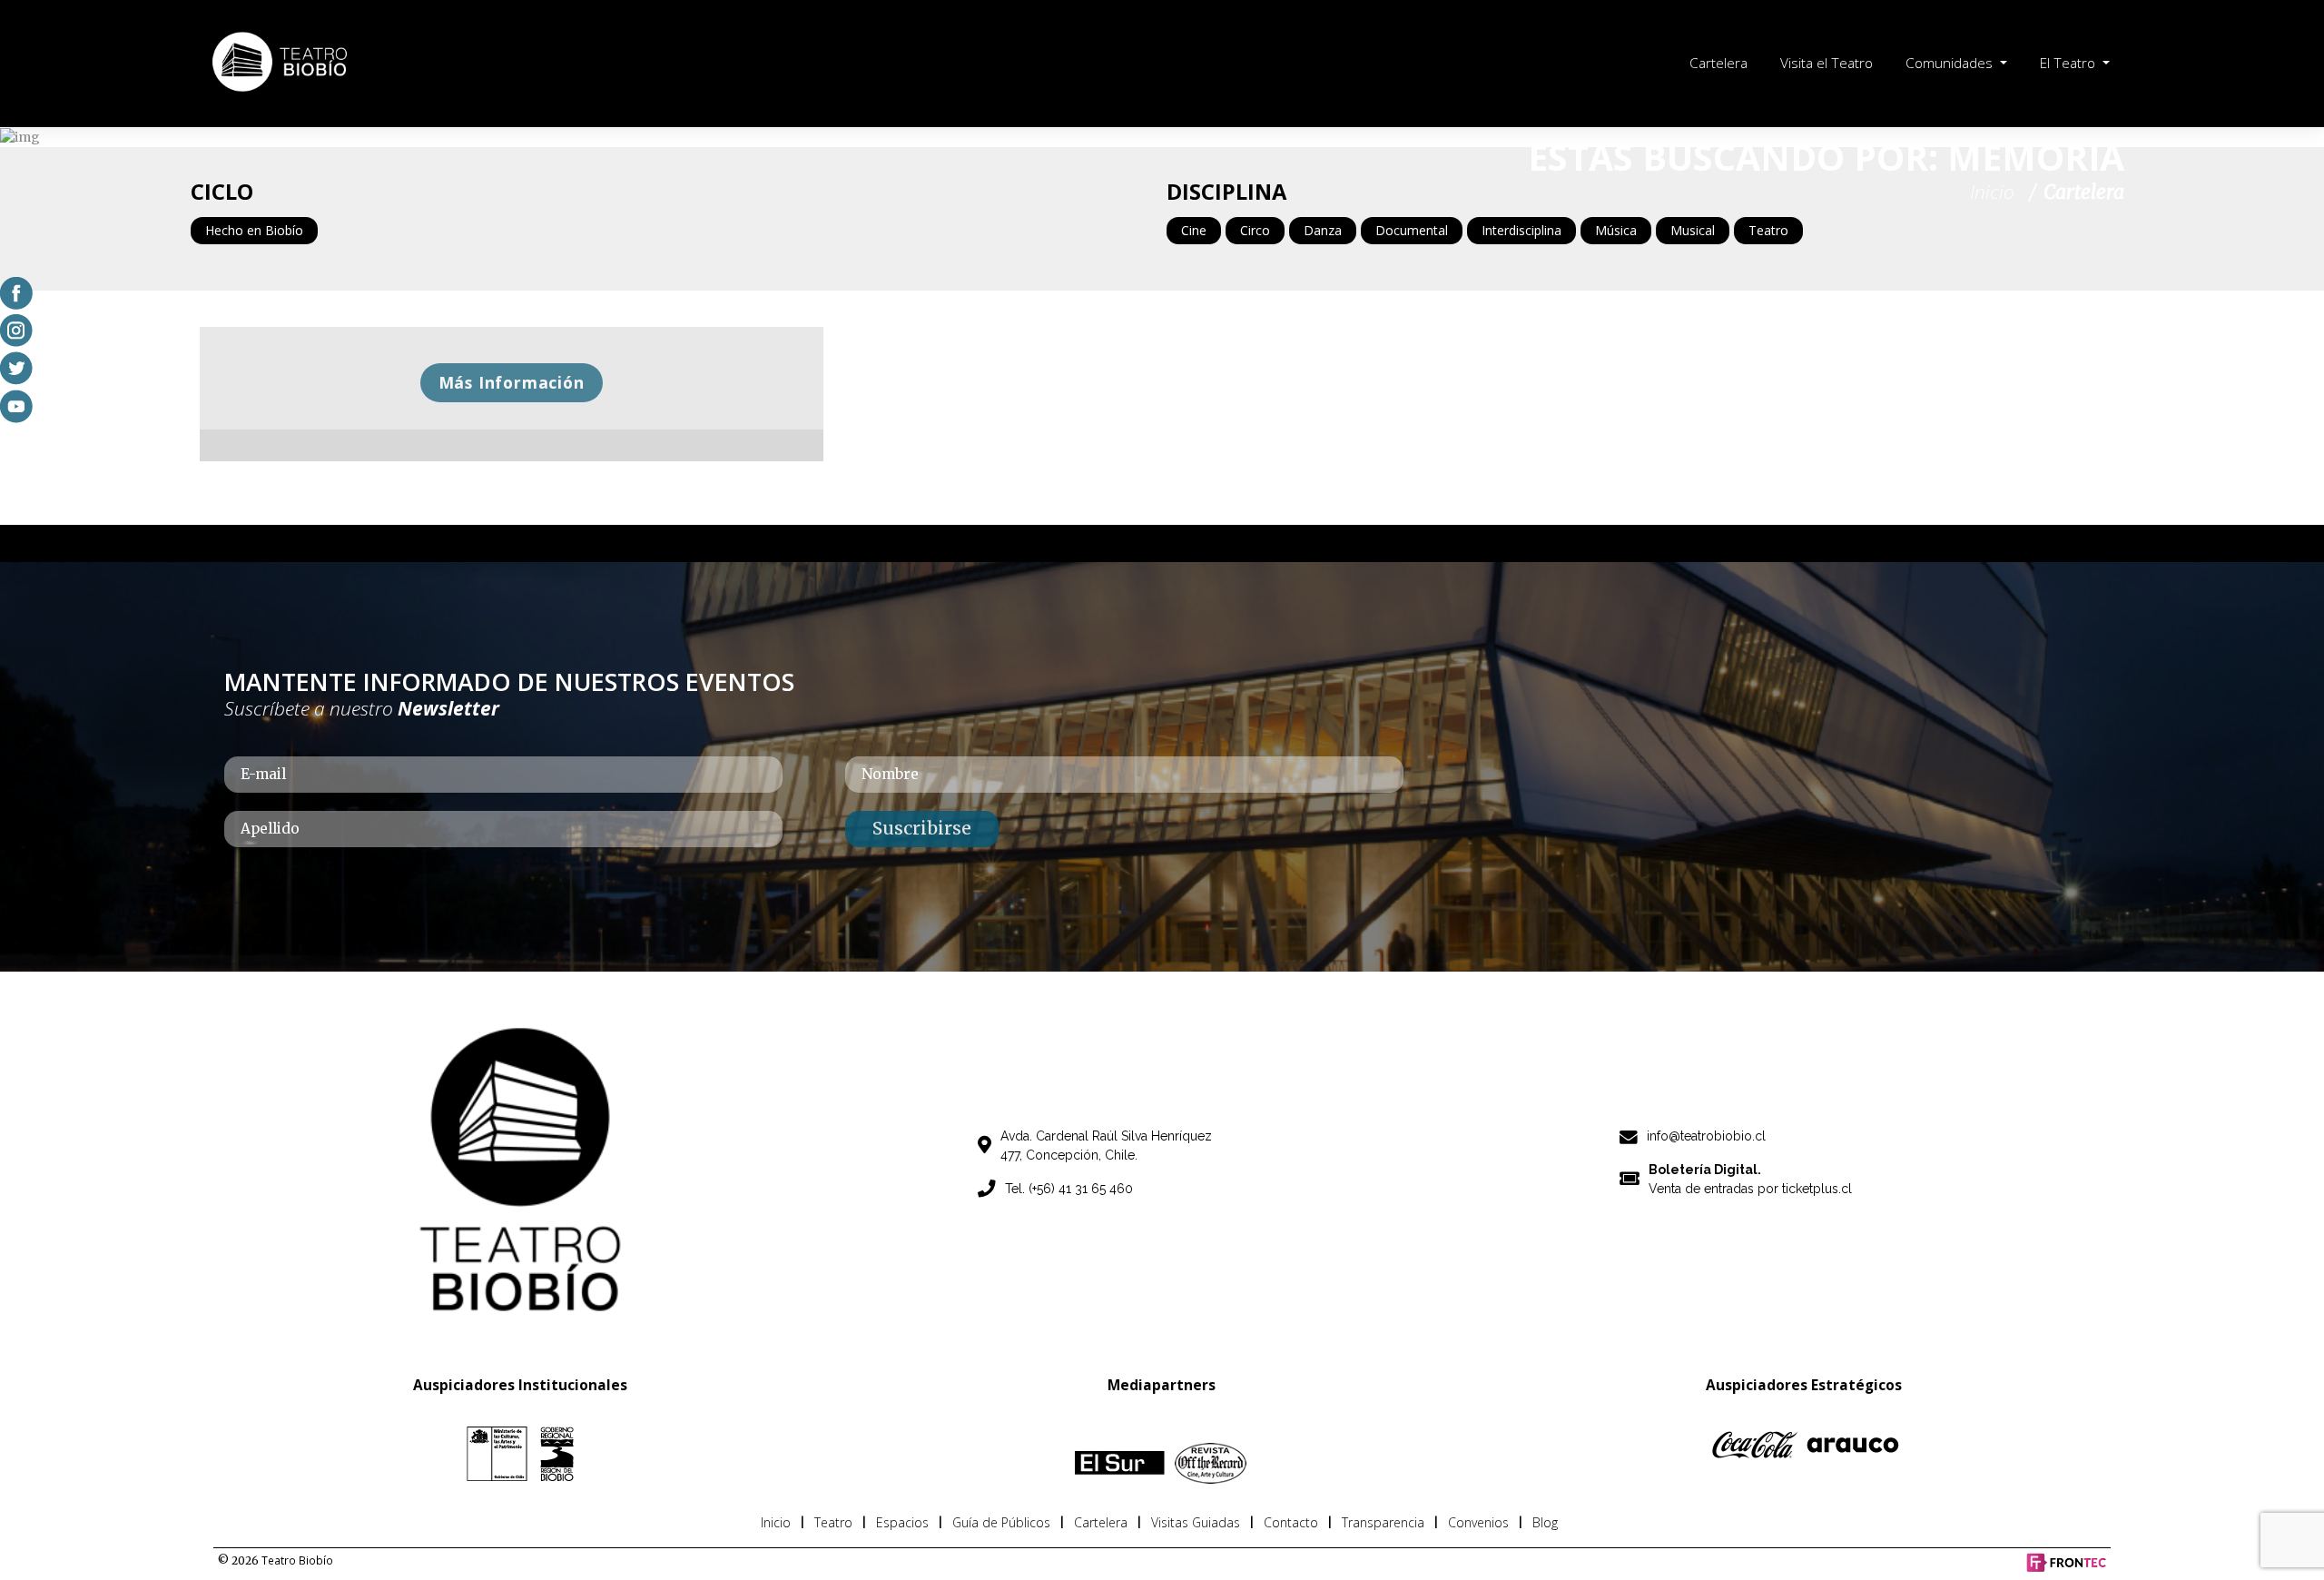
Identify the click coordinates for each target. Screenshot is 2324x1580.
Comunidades (1951, 63)
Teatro (1768, 230)
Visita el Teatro (1827, 63)
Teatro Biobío (297, 1560)
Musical (1693, 230)
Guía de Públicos (1001, 1522)
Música (1616, 230)
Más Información (512, 382)
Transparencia (1383, 1522)
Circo (1255, 230)
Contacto (1291, 1522)
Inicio (776, 1522)
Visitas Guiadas (1196, 1522)
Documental (1412, 230)
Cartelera (1718, 63)
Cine (1194, 230)
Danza (1323, 230)
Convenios (1478, 1522)
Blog (1545, 1522)
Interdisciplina (1521, 230)
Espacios (902, 1522)
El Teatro (2069, 63)
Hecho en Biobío (254, 230)
